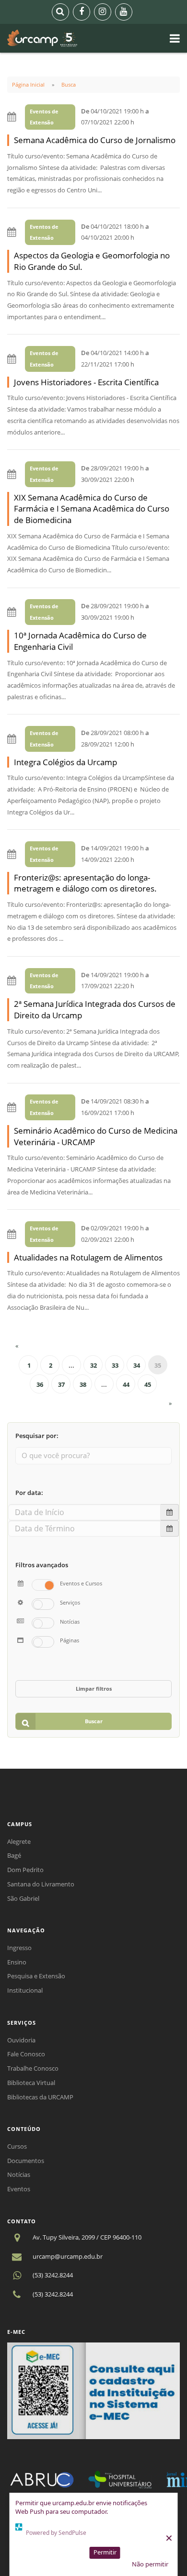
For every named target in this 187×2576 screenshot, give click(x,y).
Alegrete (19, 1841)
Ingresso (19, 1948)
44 (126, 1384)
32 (93, 1365)
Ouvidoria (21, 2040)
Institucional (25, 1990)
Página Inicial (28, 84)
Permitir (105, 2552)
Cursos (17, 2146)
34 (137, 1365)
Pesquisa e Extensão (36, 1976)
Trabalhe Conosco (33, 2068)
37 (61, 1384)
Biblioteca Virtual (31, 2083)
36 (40, 1384)
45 (148, 1384)
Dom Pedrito (25, 1870)
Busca (69, 84)
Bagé (14, 1855)
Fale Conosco (26, 2054)
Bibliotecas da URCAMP (40, 2097)
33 (115, 1365)
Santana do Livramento (41, 1884)
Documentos (26, 2161)
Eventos (19, 2189)
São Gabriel (23, 1898)
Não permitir (150, 2564)
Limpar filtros (94, 1689)
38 (83, 1384)
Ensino (17, 1962)
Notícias (19, 2175)
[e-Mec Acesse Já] (93, 2390)
